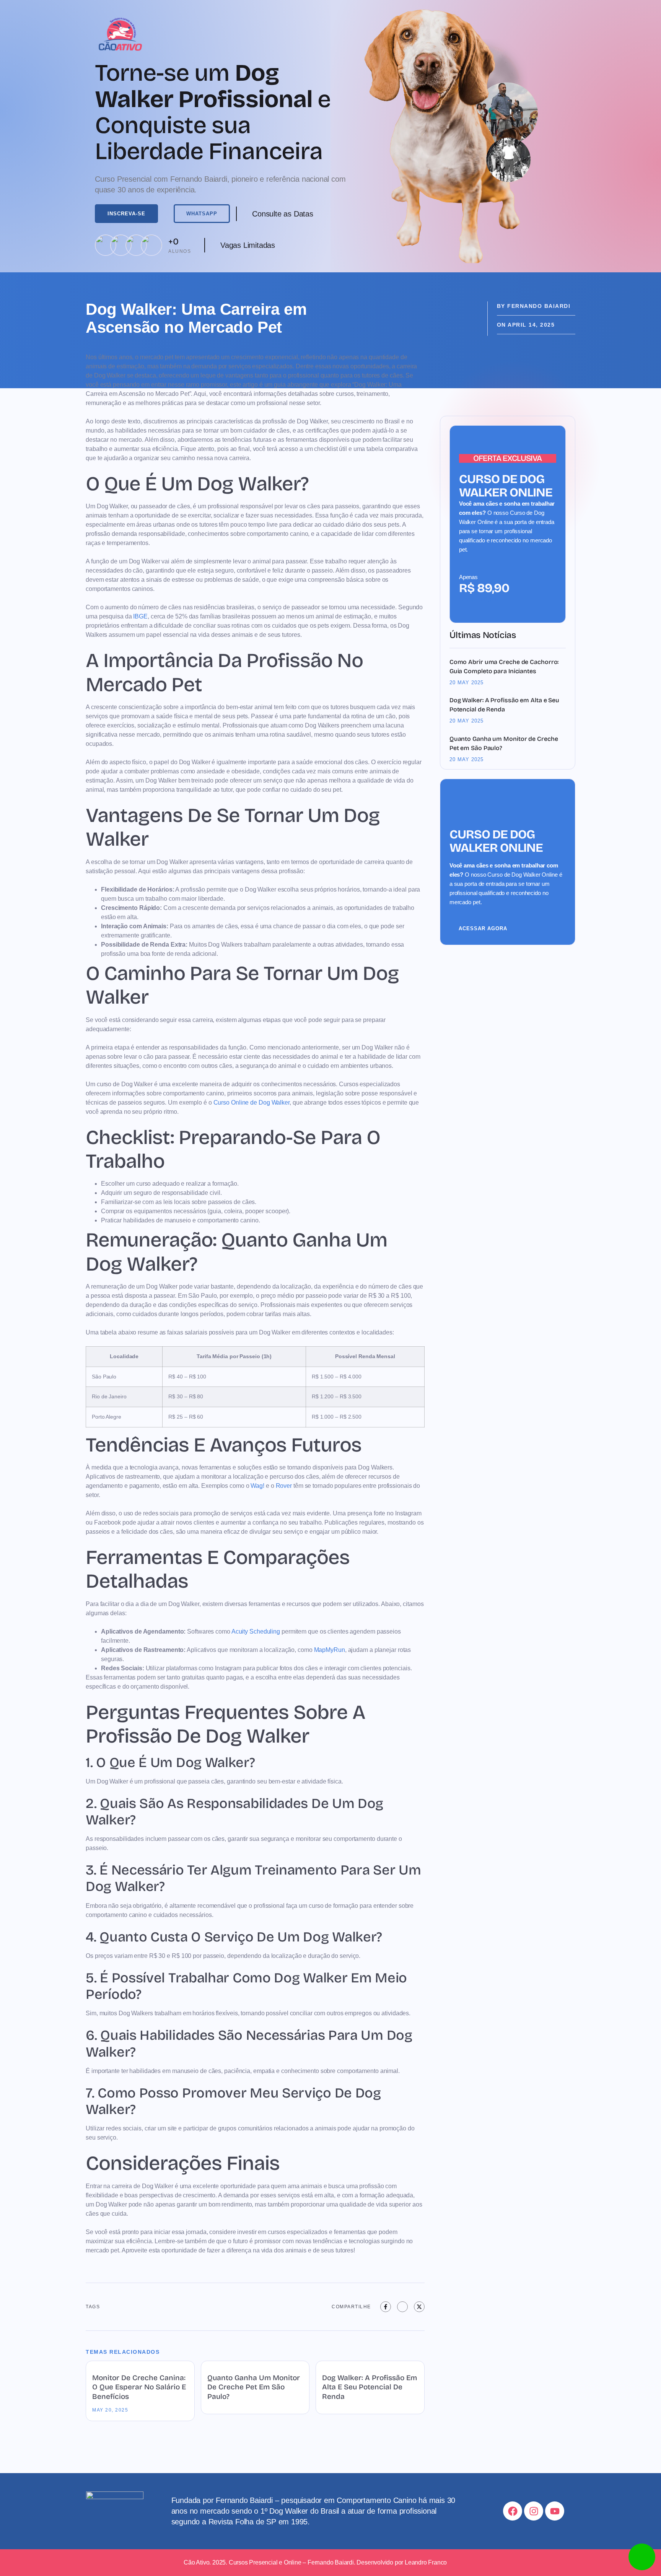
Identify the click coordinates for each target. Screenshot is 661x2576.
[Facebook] (513, 2511)
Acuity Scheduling (256, 1631)
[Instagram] (534, 2511)
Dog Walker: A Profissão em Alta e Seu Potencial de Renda (370, 2387)
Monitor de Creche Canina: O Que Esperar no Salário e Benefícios (139, 2387)
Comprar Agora (479, 599)
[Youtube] (555, 2511)
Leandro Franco (426, 2562)
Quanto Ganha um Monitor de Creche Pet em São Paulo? (254, 2387)
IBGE (140, 616)
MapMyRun (330, 1650)
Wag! (257, 1486)
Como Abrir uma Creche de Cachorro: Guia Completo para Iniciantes (504, 666)
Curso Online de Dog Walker (252, 1102)
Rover (284, 1486)
